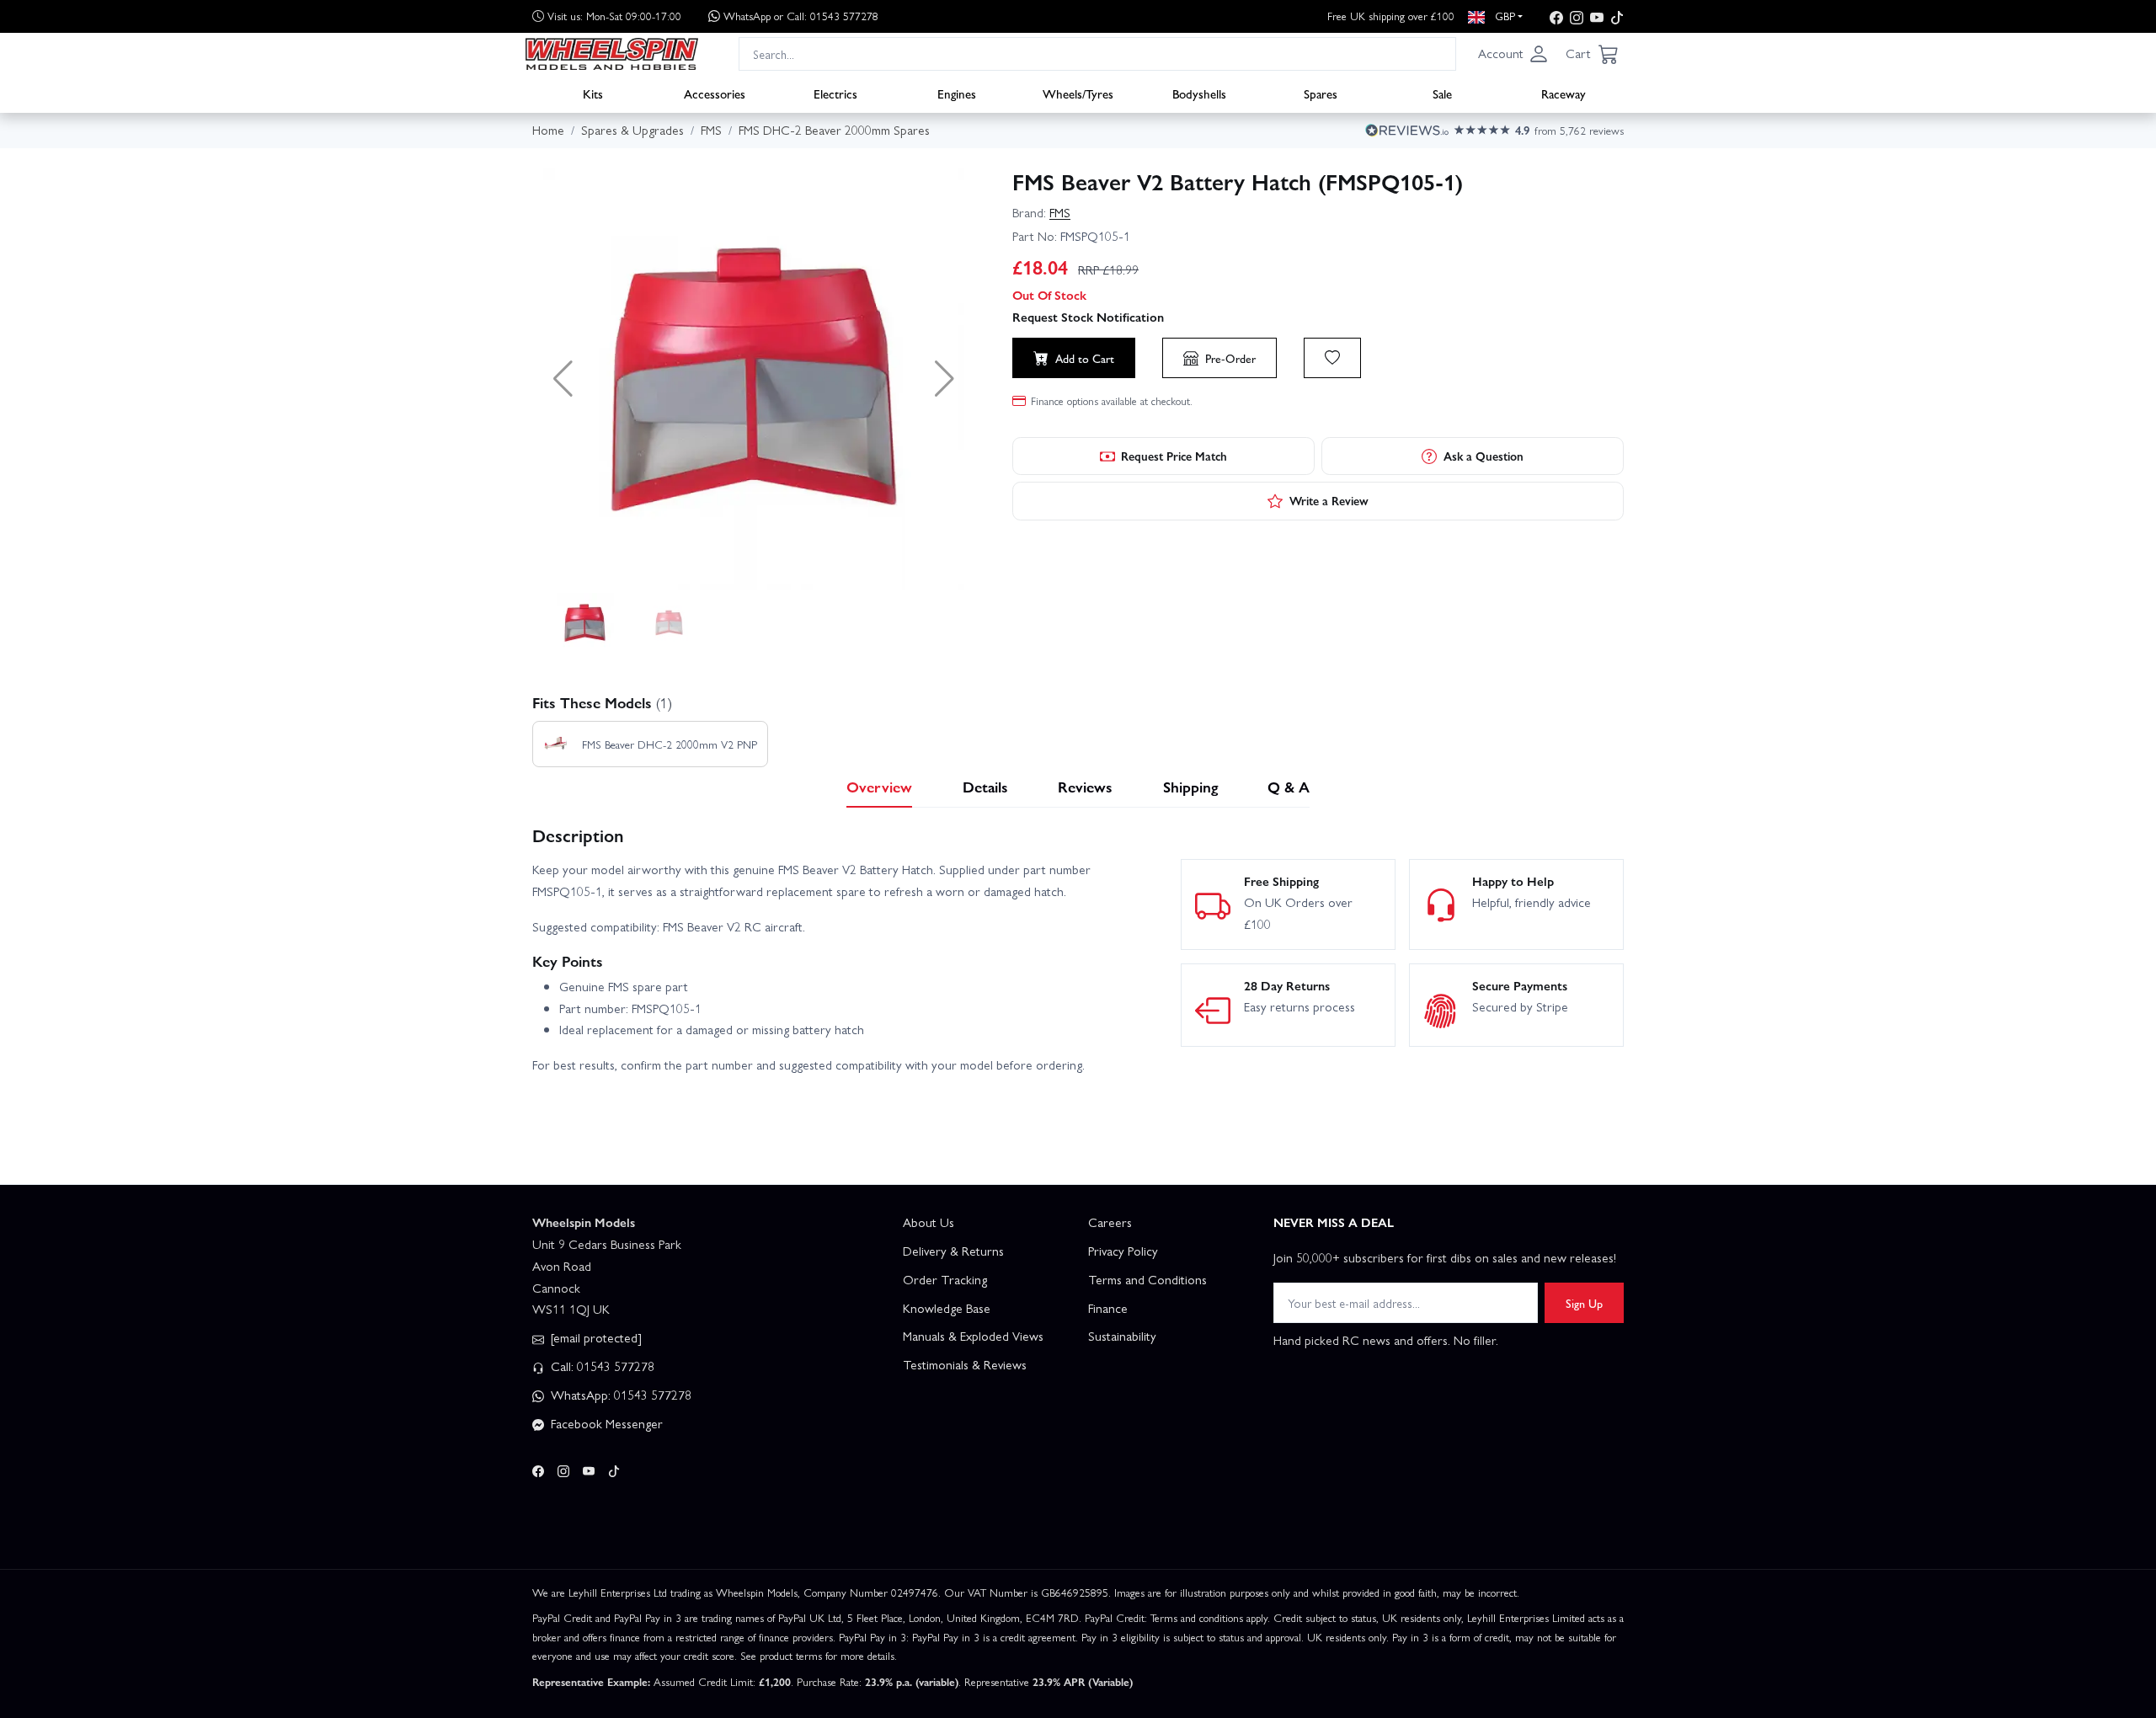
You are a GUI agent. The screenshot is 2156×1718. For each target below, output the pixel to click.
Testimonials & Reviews (965, 1364)
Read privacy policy (171, 1602)
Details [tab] (985, 786)
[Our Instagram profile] (1577, 16)
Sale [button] (1442, 93)
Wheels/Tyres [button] (1078, 93)
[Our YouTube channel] (1597, 16)
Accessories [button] (715, 93)
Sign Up (1584, 1303)
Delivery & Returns (953, 1251)
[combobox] (1097, 53)
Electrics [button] (835, 93)
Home (548, 130)
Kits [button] (593, 93)
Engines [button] (957, 93)
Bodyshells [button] (1199, 93)
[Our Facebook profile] (1556, 16)
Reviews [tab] (1085, 786)
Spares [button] (1321, 93)
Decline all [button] (198, 1635)
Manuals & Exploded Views (973, 1336)
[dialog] (143, 1598)
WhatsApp (801, 16)
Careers (1110, 1222)
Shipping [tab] (1190, 786)
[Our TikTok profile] (1617, 16)
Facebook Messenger (605, 1423)
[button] (1513, 54)
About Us (929, 1222)
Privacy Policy (1123, 1251)
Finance (1108, 1308)
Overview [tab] (879, 786)
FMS (1060, 212)
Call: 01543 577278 (601, 1366)
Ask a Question (1484, 456)
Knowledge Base (947, 1308)
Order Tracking (945, 1279)
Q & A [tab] (1289, 786)
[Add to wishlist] (1332, 358)
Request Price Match (1174, 456)
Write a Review (1329, 500)
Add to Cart (1085, 358)
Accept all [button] (85, 1635)
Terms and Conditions (1147, 1279)
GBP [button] (1503, 16)
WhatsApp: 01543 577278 (619, 1395)
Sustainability (1122, 1336)
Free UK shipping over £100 (1391, 16)
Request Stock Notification (1088, 317)
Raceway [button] (1564, 93)
